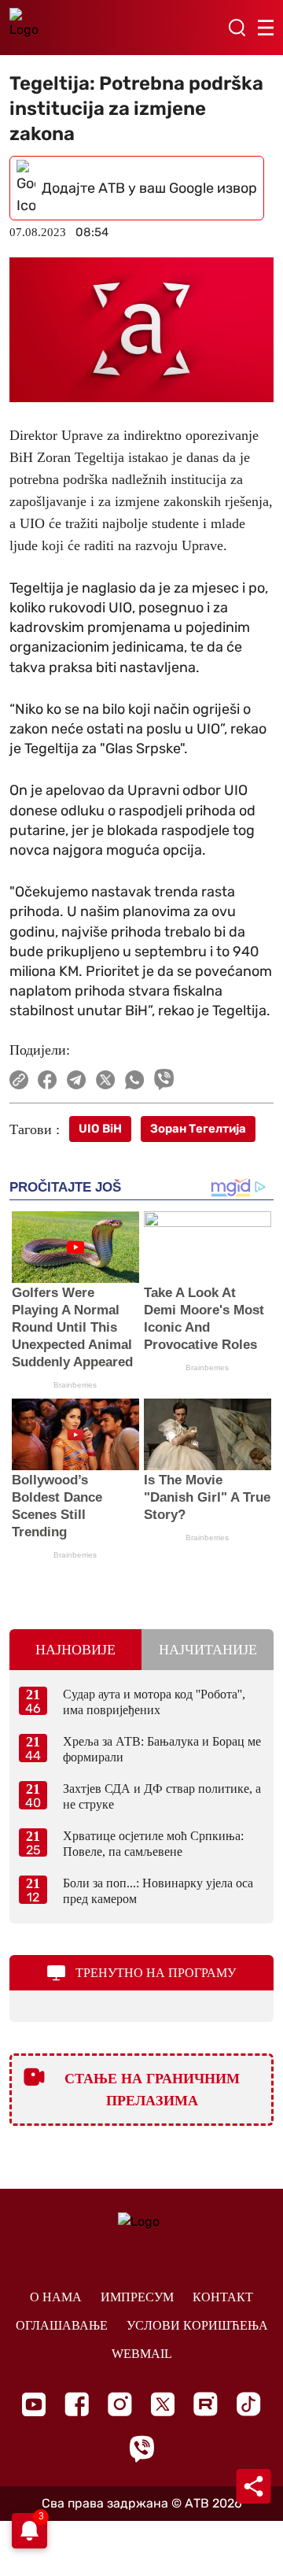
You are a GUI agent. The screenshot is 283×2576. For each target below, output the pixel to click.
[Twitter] (163, 2404)
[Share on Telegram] (77, 1080)
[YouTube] (34, 2404)
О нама (56, 2297)
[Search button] (237, 28)
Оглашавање (62, 2325)
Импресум (137, 2297)
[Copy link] (19, 1080)
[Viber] (141, 2449)
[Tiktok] (249, 2404)
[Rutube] (206, 2404)
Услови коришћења (197, 2325)
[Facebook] (77, 2404)
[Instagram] (120, 2404)
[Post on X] (106, 1080)
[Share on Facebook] (48, 1080)
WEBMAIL (142, 2354)
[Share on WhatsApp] (135, 1080)
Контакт (223, 2297)
